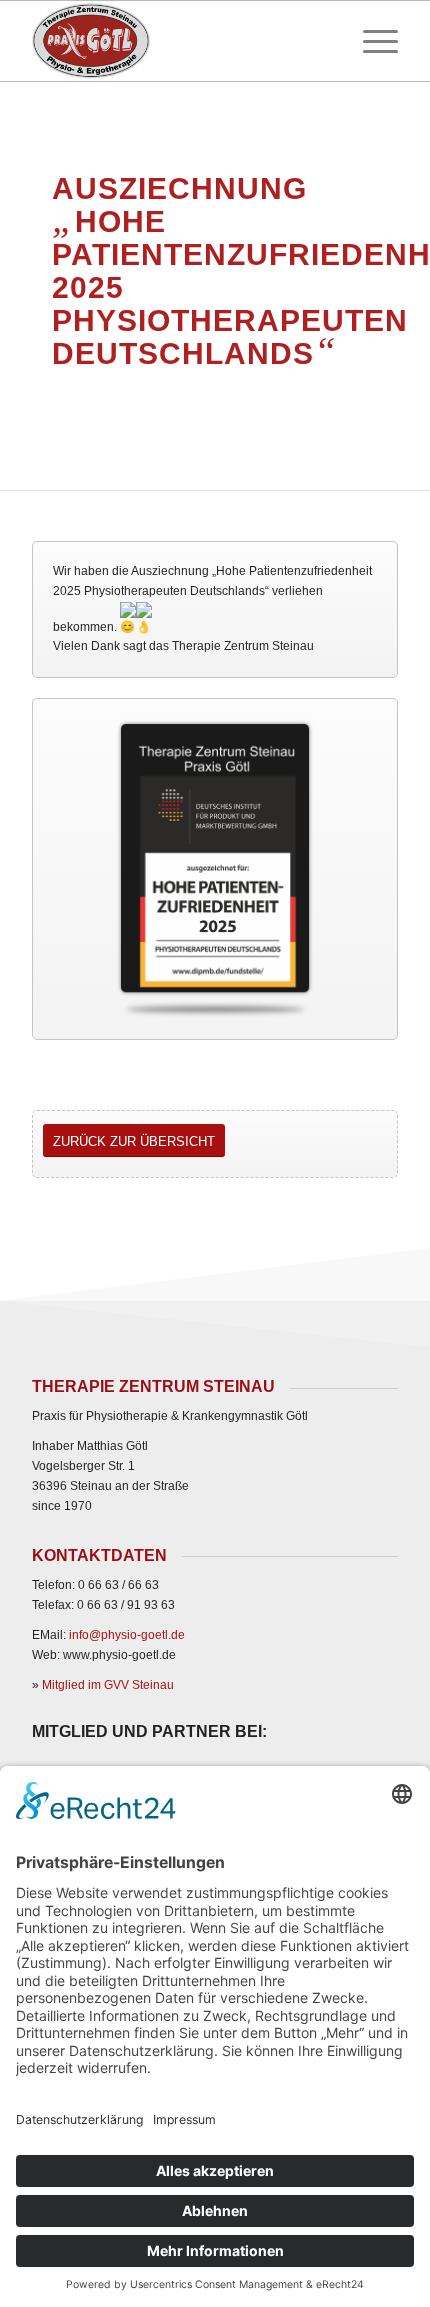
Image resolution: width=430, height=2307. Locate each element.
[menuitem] (370, 41)
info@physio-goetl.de (127, 1635)
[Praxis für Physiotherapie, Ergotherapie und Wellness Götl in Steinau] (178, 41)
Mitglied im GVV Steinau (108, 1685)
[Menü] (370, 41)
